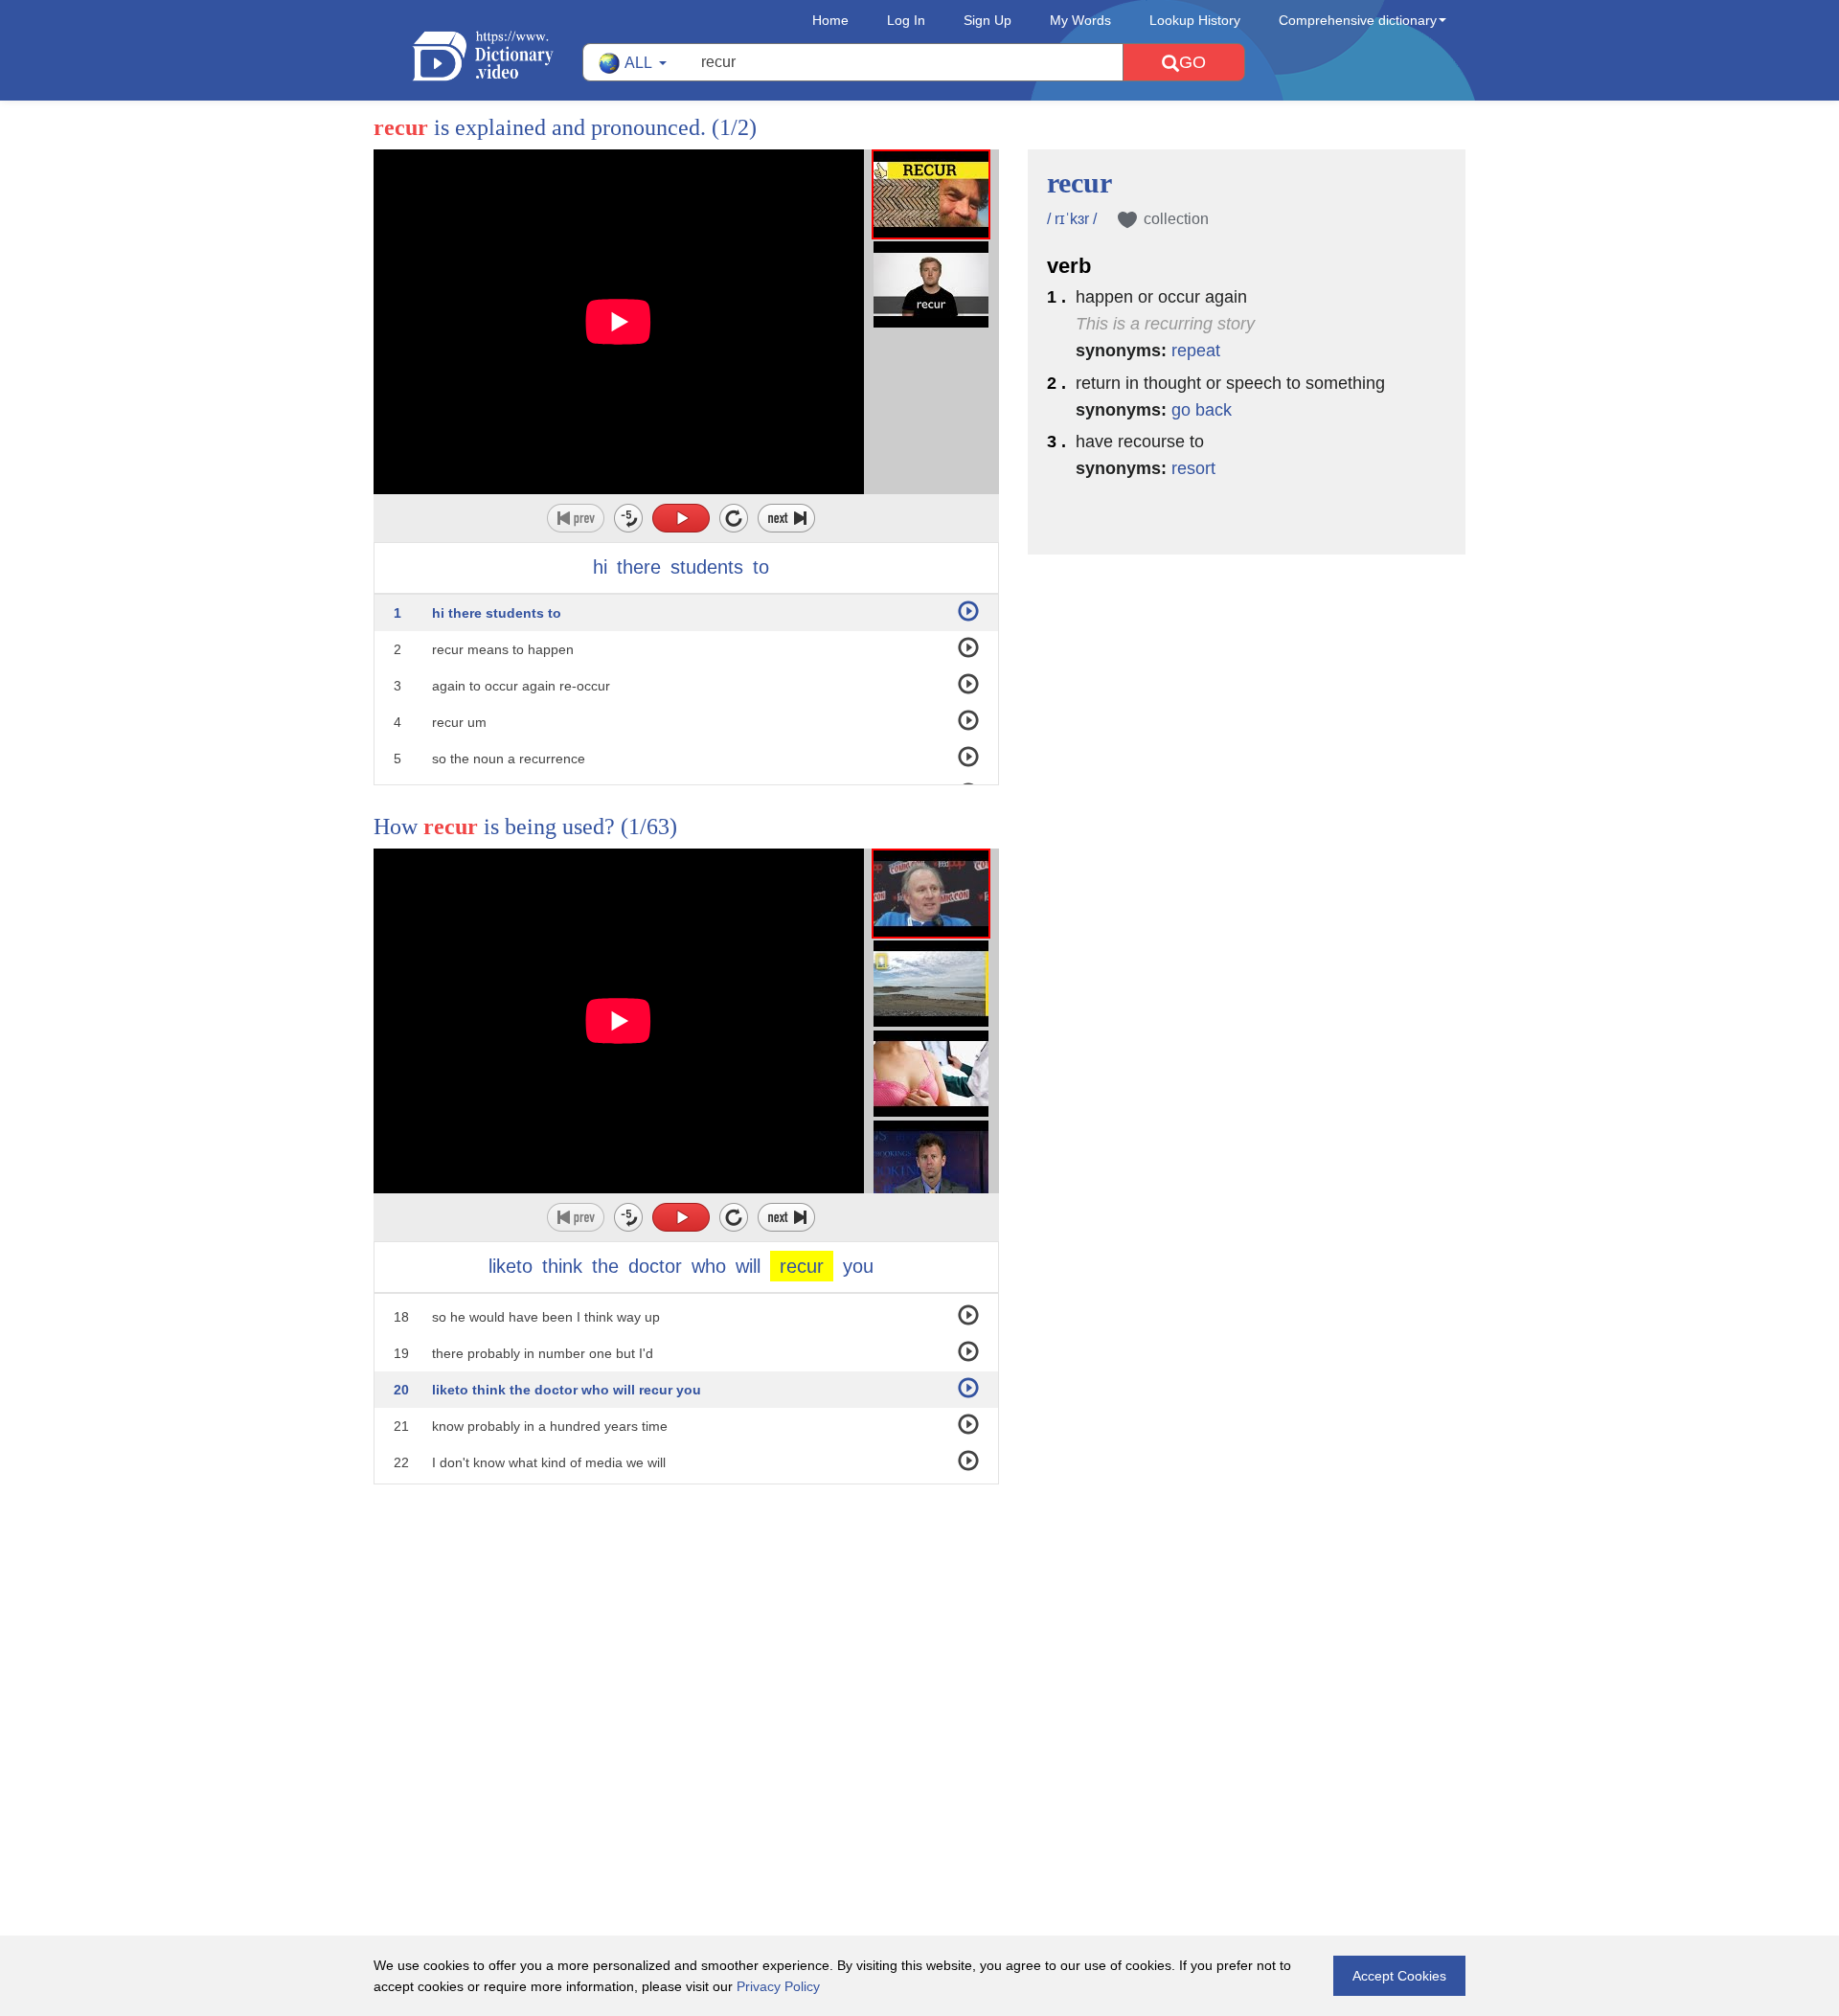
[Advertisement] (919, 1609)
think (562, 1266)
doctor (655, 1266)
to (761, 567)
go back (1202, 410)
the (605, 1266)
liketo (511, 1266)
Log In (906, 20)
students (707, 567)
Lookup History (1195, 20)
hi (600, 567)
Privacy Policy (778, 1986)
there (639, 567)
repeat (1196, 351)
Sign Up (988, 20)
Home (830, 20)
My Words (1080, 20)
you (858, 1266)
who (709, 1266)
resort (1193, 468)
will (748, 1266)
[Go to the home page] (497, 56)
